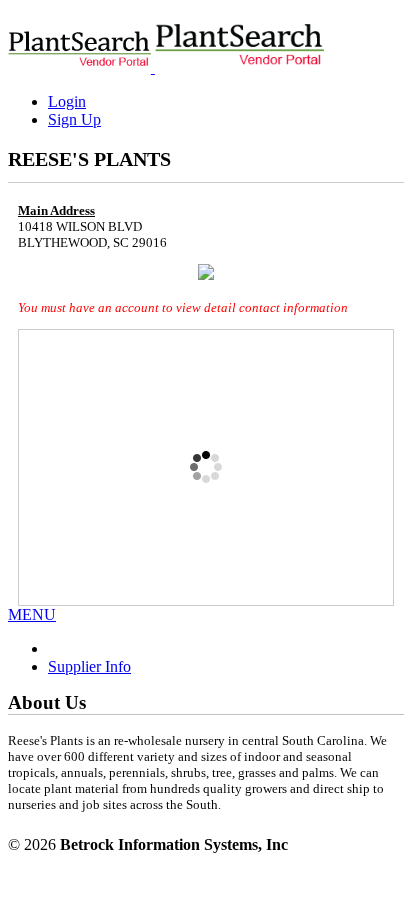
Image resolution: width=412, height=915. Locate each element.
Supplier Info (89, 666)
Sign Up (74, 119)
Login (67, 101)
